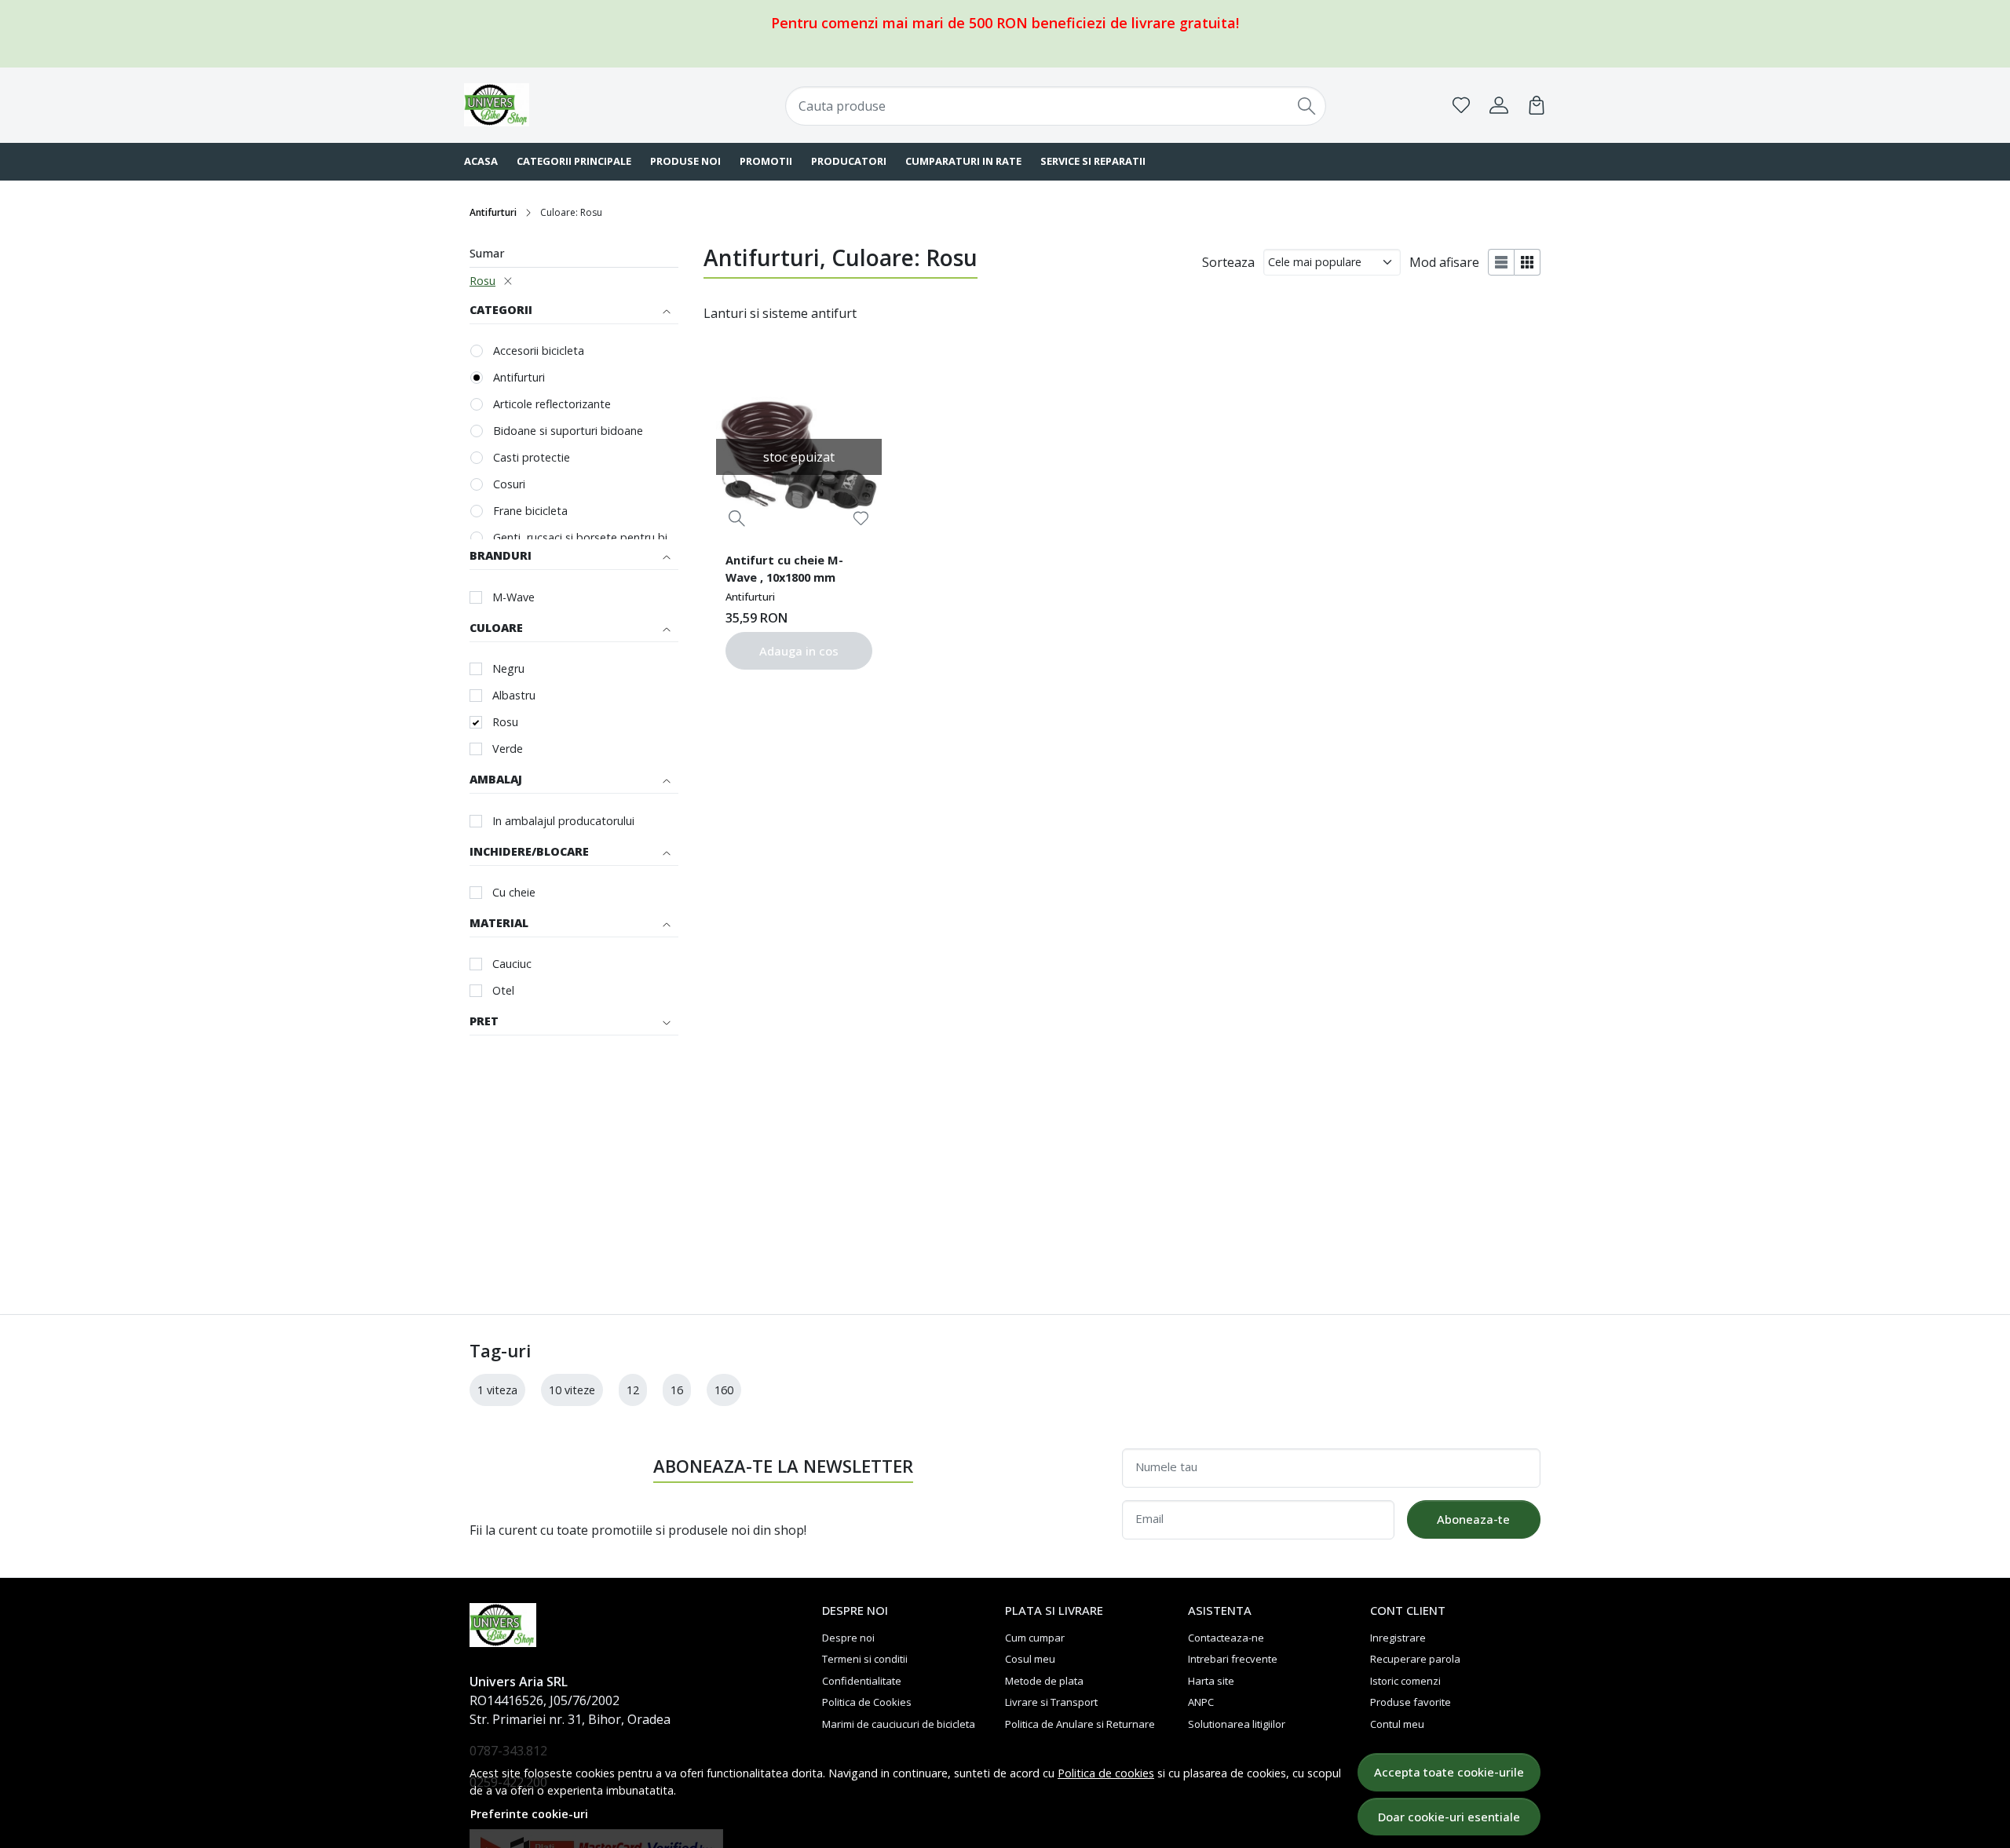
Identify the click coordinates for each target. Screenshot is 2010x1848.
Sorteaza (1228, 262)
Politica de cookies (1106, 1773)
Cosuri (509, 484)
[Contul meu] (1499, 105)
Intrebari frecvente (1233, 1659)
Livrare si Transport (1051, 1702)
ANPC (1201, 1702)
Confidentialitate (862, 1681)
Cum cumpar (1035, 1638)
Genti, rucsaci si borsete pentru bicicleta (586, 537)
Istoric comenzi (1405, 1681)
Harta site (1211, 1681)
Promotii (766, 161)
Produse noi (685, 161)
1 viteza (497, 1390)
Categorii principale (574, 161)
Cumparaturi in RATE (963, 161)
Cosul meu (1030, 1659)
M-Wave (513, 597)
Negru (508, 668)
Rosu (482, 281)
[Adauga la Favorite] (861, 519)
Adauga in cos (799, 651)
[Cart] (1537, 105)
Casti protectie (532, 457)
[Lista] (1501, 262)
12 (633, 1390)
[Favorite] (1461, 105)
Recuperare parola (1415, 1659)
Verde (508, 749)
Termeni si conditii (865, 1659)
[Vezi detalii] (737, 519)
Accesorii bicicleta (539, 351)
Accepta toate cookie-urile (1449, 1772)
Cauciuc (512, 964)
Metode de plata (1044, 1681)
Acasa (481, 161)
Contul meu (1397, 1724)
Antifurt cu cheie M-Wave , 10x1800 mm (784, 568)
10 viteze (572, 1390)
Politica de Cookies (867, 1702)
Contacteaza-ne (1226, 1638)
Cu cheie (514, 892)
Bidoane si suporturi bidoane (568, 431)
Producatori (849, 161)
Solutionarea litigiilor (1237, 1724)
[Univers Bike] (561, 105)
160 (724, 1390)
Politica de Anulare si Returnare (1080, 1724)
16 (677, 1390)
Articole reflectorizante (552, 404)
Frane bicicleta (530, 511)
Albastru (514, 695)
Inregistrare (1398, 1638)
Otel (503, 990)
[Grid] (1528, 262)
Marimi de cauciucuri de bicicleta (899, 1724)
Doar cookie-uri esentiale (1449, 1817)
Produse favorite (1411, 1702)
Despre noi (848, 1638)
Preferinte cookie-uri (529, 1814)
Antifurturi (493, 212)
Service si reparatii (1093, 161)
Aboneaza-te (1473, 1519)
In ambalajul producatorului (563, 821)
